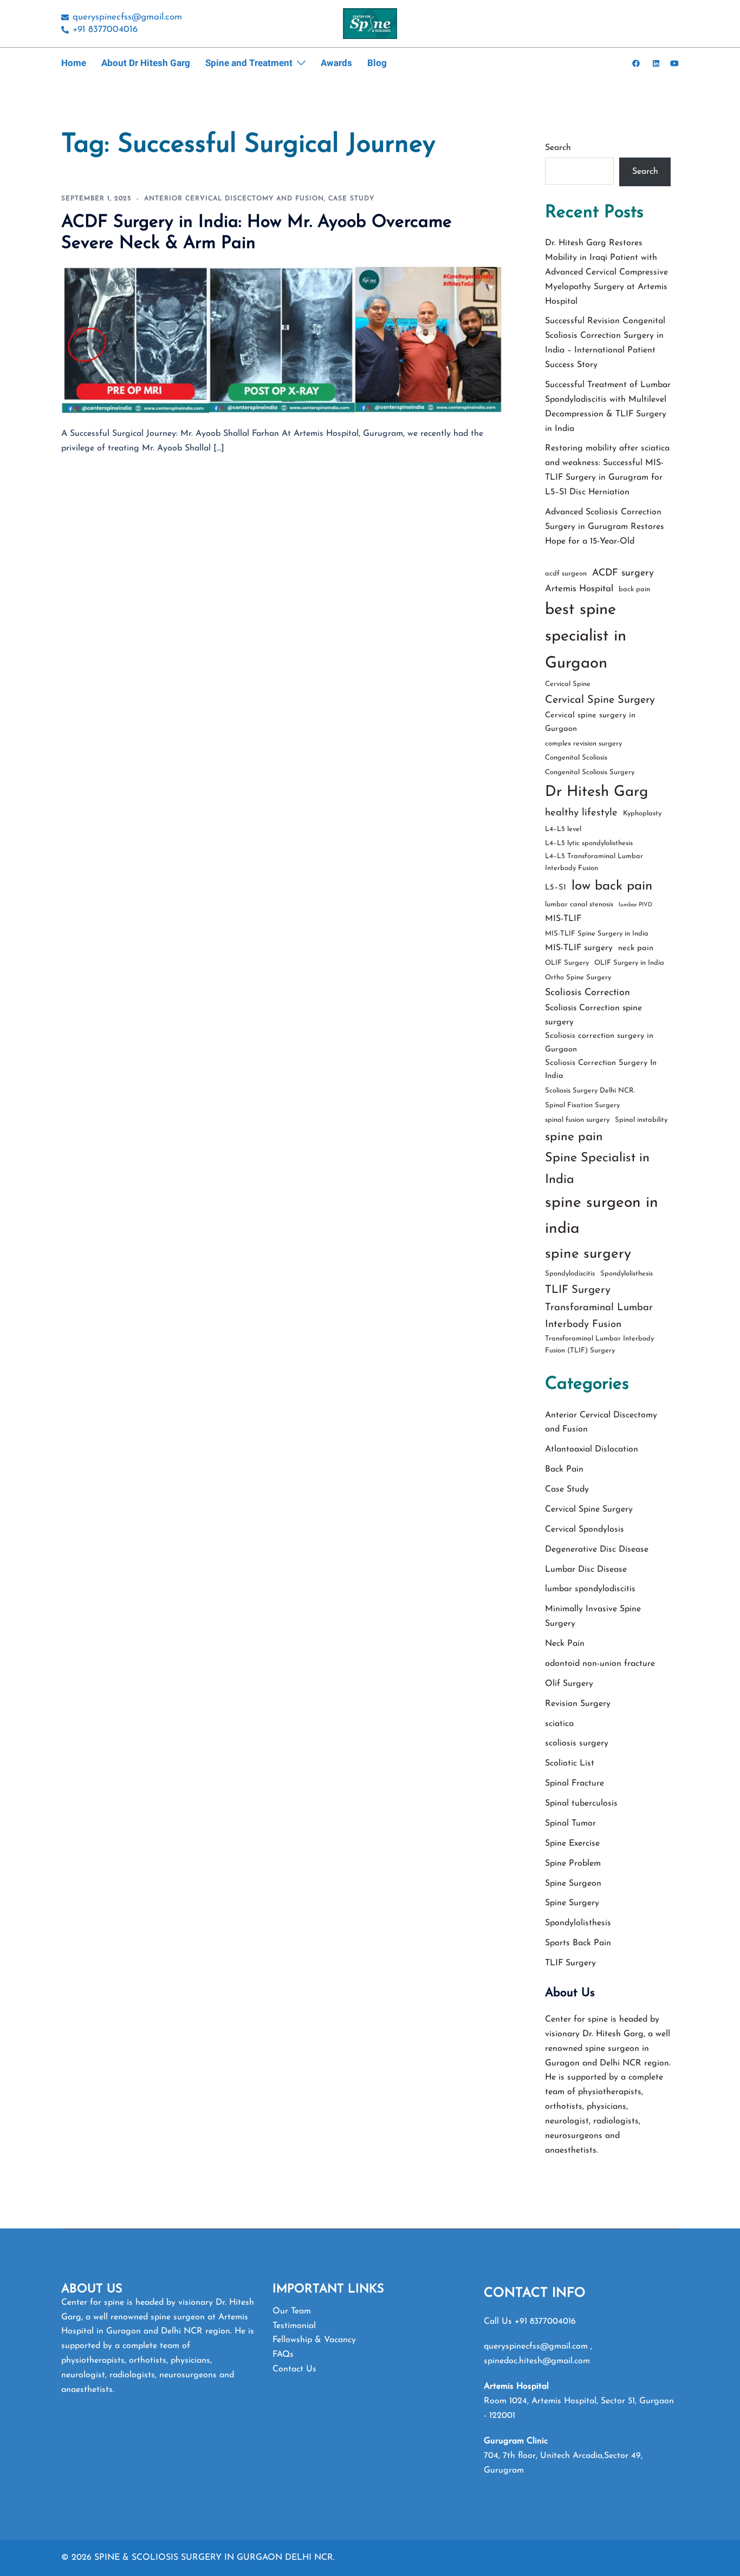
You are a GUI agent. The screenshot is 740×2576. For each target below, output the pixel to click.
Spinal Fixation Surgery (582, 1105)
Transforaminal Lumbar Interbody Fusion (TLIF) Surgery (599, 1345)
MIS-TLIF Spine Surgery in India (597, 934)
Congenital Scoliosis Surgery (590, 772)
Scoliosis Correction (588, 993)
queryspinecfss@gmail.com (537, 2346)
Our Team (292, 2311)
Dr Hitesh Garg (596, 792)
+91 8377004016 (545, 2322)
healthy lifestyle (581, 813)
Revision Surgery (578, 1704)
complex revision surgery (583, 744)
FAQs (283, 2355)
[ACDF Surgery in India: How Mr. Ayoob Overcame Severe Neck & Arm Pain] (283, 340)
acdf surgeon (566, 574)
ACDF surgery (623, 573)
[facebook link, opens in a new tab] (635, 63)
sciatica (559, 1724)
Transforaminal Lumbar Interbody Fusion (599, 1316)
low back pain (612, 886)
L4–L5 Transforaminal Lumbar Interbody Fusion (594, 862)
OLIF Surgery (567, 963)
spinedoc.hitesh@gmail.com (537, 2361)
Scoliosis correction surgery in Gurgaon (599, 1043)
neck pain (636, 948)
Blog (377, 63)
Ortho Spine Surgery (578, 978)
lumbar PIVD (635, 905)
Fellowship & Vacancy (314, 2340)
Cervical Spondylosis (585, 1529)
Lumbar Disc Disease (586, 1570)
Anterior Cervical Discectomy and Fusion (234, 199)
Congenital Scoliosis (576, 758)
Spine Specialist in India (597, 1169)
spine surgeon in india (602, 1216)
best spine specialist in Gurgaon (586, 637)
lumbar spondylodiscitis (590, 1589)
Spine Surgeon (573, 1884)
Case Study (351, 199)
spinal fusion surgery (577, 1120)
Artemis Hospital (579, 589)
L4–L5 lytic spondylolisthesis (589, 843)
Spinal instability (641, 1120)
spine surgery (588, 1254)
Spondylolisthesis (627, 1274)
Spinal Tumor (570, 1823)
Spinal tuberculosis (581, 1803)
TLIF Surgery (578, 1290)
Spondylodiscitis (570, 1274)
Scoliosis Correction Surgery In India (601, 1070)
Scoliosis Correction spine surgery (593, 1015)
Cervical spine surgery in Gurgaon (590, 722)
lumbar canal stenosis (579, 904)
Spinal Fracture (575, 1783)
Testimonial (294, 2326)
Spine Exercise (572, 1843)
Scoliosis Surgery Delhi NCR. (590, 1091)
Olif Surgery (569, 1684)
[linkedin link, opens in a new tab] (655, 63)
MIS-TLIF (563, 919)
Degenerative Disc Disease (597, 1549)
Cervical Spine (568, 684)
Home (74, 63)
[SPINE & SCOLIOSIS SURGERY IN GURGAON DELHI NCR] (370, 23)
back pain (634, 589)
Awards (336, 63)
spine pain (574, 1137)
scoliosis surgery (577, 1743)
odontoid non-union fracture (600, 1664)
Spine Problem (573, 1864)
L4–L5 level (563, 829)
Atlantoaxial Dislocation (592, 1449)
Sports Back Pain (578, 1943)
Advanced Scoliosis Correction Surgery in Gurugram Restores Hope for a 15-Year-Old (605, 527)
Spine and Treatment (249, 63)
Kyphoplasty (642, 813)
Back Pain (564, 1469)
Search (558, 148)
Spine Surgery (572, 1903)
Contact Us (294, 2369)
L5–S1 (556, 888)
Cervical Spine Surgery (600, 700)
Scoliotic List (570, 1763)
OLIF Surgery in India (629, 963)
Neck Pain (565, 1644)
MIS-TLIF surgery (579, 948)
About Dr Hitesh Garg (146, 63)
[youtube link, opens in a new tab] (674, 63)
